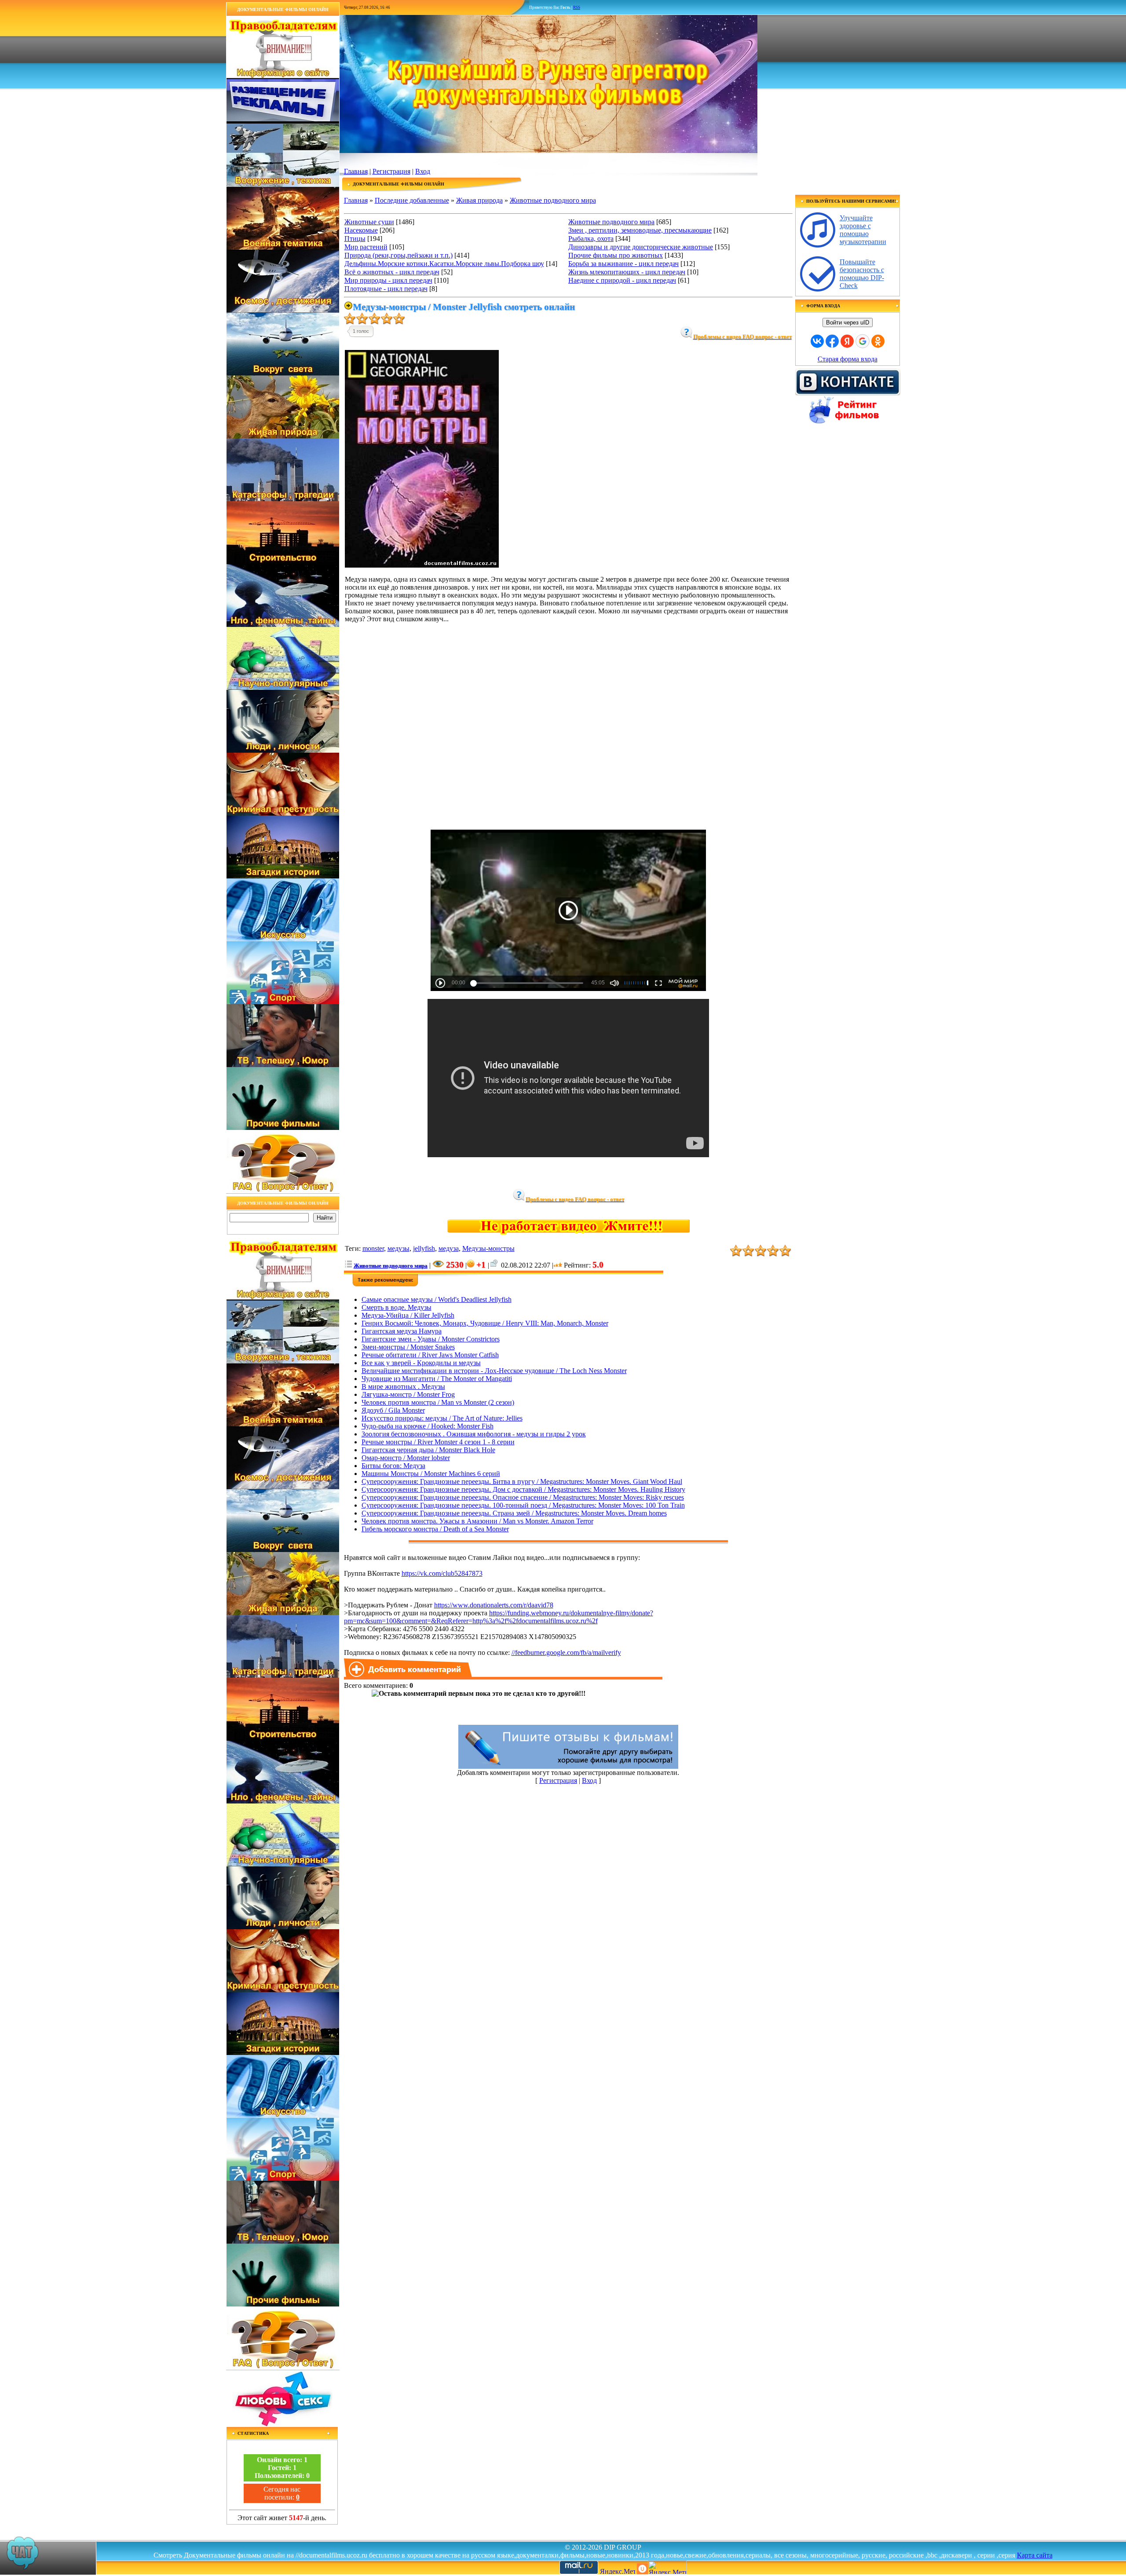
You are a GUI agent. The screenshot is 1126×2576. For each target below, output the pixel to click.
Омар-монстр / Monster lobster (406, 1458)
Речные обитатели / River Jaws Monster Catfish (430, 1355)
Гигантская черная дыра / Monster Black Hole (428, 1450)
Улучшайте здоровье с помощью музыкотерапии (863, 230)
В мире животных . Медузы (403, 1386)
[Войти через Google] (863, 341)
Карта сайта (1035, 2555)
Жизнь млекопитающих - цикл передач (627, 272)
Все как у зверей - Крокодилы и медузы (421, 1363)
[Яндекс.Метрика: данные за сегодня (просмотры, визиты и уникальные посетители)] (667, 2567)
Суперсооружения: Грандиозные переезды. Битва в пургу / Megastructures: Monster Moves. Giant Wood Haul (522, 1481)
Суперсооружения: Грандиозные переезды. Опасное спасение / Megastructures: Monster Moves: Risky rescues (523, 1497)
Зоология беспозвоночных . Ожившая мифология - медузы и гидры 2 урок (474, 1434)
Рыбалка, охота (591, 239)
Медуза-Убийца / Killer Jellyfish (408, 1315)
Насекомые (361, 230)
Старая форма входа (848, 359)
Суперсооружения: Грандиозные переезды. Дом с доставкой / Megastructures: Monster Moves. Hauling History (523, 1489)
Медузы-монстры (488, 1248)
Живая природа (479, 200)
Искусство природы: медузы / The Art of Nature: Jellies (442, 1418)
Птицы (355, 239)
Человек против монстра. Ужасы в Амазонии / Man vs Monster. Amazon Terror (477, 1521)
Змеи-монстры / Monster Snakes (408, 1347)
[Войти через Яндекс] (847, 341)
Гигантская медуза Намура (402, 1331)
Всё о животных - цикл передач (392, 272)
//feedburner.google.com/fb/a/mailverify (566, 1652)
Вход (423, 171)
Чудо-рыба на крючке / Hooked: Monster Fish (428, 1426)
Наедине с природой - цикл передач (622, 280)
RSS (577, 7)
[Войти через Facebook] (832, 341)
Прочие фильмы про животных (616, 255)
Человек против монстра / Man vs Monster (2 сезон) (438, 1402)
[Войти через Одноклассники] (878, 341)
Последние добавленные (412, 200)
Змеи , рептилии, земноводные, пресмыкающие (640, 230)
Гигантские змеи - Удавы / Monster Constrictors (431, 1339)
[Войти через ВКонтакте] (817, 341)
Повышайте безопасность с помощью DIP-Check (862, 274)
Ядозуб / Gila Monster (393, 1410)
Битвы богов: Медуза (393, 1466)
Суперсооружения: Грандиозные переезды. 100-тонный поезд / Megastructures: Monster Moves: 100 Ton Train (523, 1505)
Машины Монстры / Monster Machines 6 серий (431, 1474)
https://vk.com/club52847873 (442, 1573)
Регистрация (391, 171)
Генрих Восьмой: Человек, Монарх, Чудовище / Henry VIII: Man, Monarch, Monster (485, 1323)
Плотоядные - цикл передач (386, 289)
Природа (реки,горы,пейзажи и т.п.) (398, 255)
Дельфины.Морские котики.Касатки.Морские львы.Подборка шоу (444, 264)
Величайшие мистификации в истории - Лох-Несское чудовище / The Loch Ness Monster (494, 1371)
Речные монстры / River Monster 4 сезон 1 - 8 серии (438, 1442)
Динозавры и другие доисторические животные (641, 247)
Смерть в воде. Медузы (397, 1307)
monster (373, 1248)
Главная (356, 171)
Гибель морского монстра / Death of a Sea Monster (435, 1529)
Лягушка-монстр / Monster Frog (408, 1394)
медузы (398, 1248)
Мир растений (366, 247)
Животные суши (369, 222)
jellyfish (424, 1248)
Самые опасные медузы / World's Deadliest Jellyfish (437, 1299)
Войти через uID (848, 322)
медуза (449, 1248)
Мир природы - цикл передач (388, 280)
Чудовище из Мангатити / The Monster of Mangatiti (437, 1379)
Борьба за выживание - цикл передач (623, 264)
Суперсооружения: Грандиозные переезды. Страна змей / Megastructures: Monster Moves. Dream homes (514, 1513)
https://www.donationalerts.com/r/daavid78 (494, 1605)
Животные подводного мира (553, 200)
